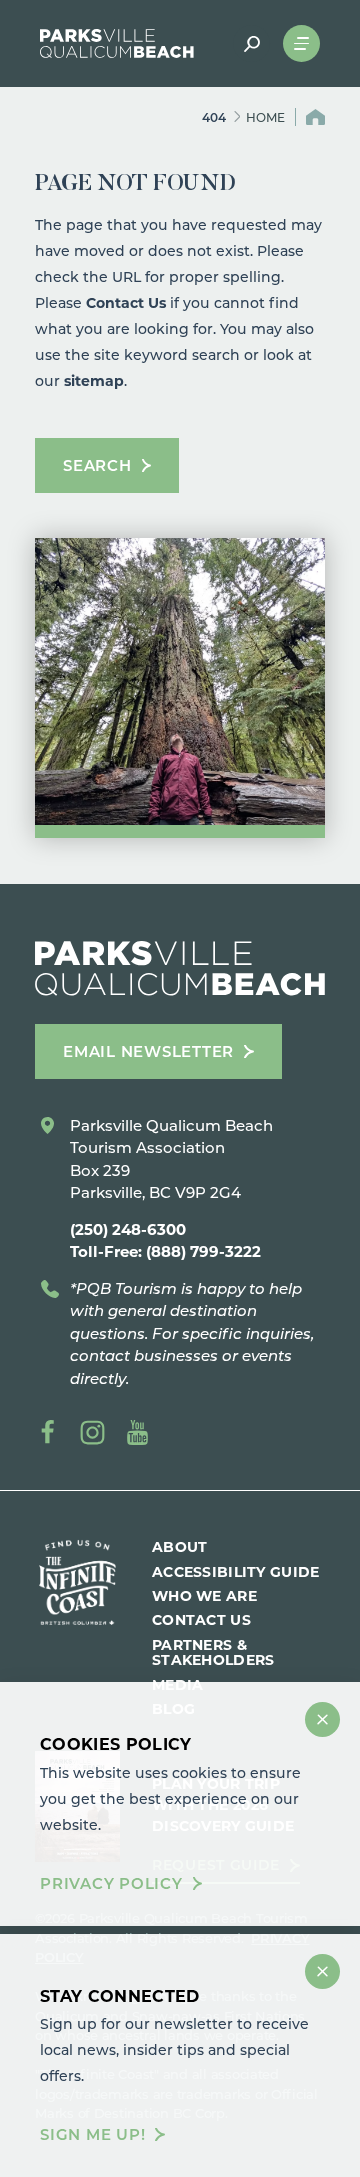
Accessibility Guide (235, 1571)
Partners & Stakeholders (213, 1652)
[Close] (322, 1719)
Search (97, 465)
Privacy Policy (111, 1883)
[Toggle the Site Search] (251, 43)
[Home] (117, 43)
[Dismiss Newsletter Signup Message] (322, 1971)
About (179, 1546)
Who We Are (204, 1595)
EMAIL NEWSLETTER (148, 1051)
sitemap (94, 380)
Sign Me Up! (92, 2134)
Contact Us (126, 302)
